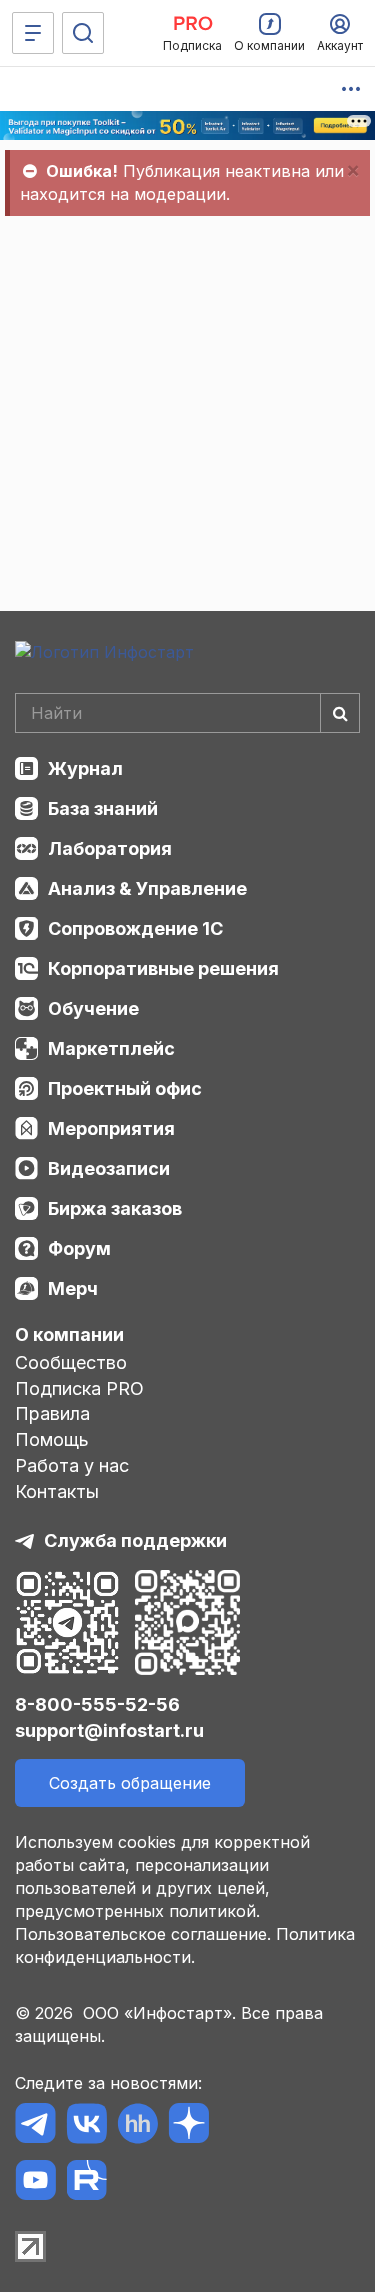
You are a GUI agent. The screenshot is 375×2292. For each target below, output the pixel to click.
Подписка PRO (79, 1388)
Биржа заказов (115, 1208)
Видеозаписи (109, 1168)
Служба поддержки (135, 1540)
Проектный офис (125, 1088)
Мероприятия (111, 1128)
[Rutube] (86, 2183)
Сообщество (71, 1362)
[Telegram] (35, 2126)
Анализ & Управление (147, 888)
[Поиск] (83, 33)
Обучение (93, 1008)
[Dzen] (188, 2126)
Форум (79, 1248)
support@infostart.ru (109, 1730)
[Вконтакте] (86, 2126)
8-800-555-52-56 (97, 1704)
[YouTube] (35, 2183)
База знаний (103, 808)
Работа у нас (72, 1465)
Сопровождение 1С (135, 928)
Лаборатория (110, 848)
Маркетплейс (111, 1048)
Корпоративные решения (163, 968)
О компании (69, 1334)
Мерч (73, 1288)
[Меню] (33, 33)
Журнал (85, 768)
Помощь (52, 1439)
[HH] (137, 2126)
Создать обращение (130, 1783)
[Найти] (340, 713)
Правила (52, 1413)
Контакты (57, 1491)
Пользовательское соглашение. (143, 1934)
